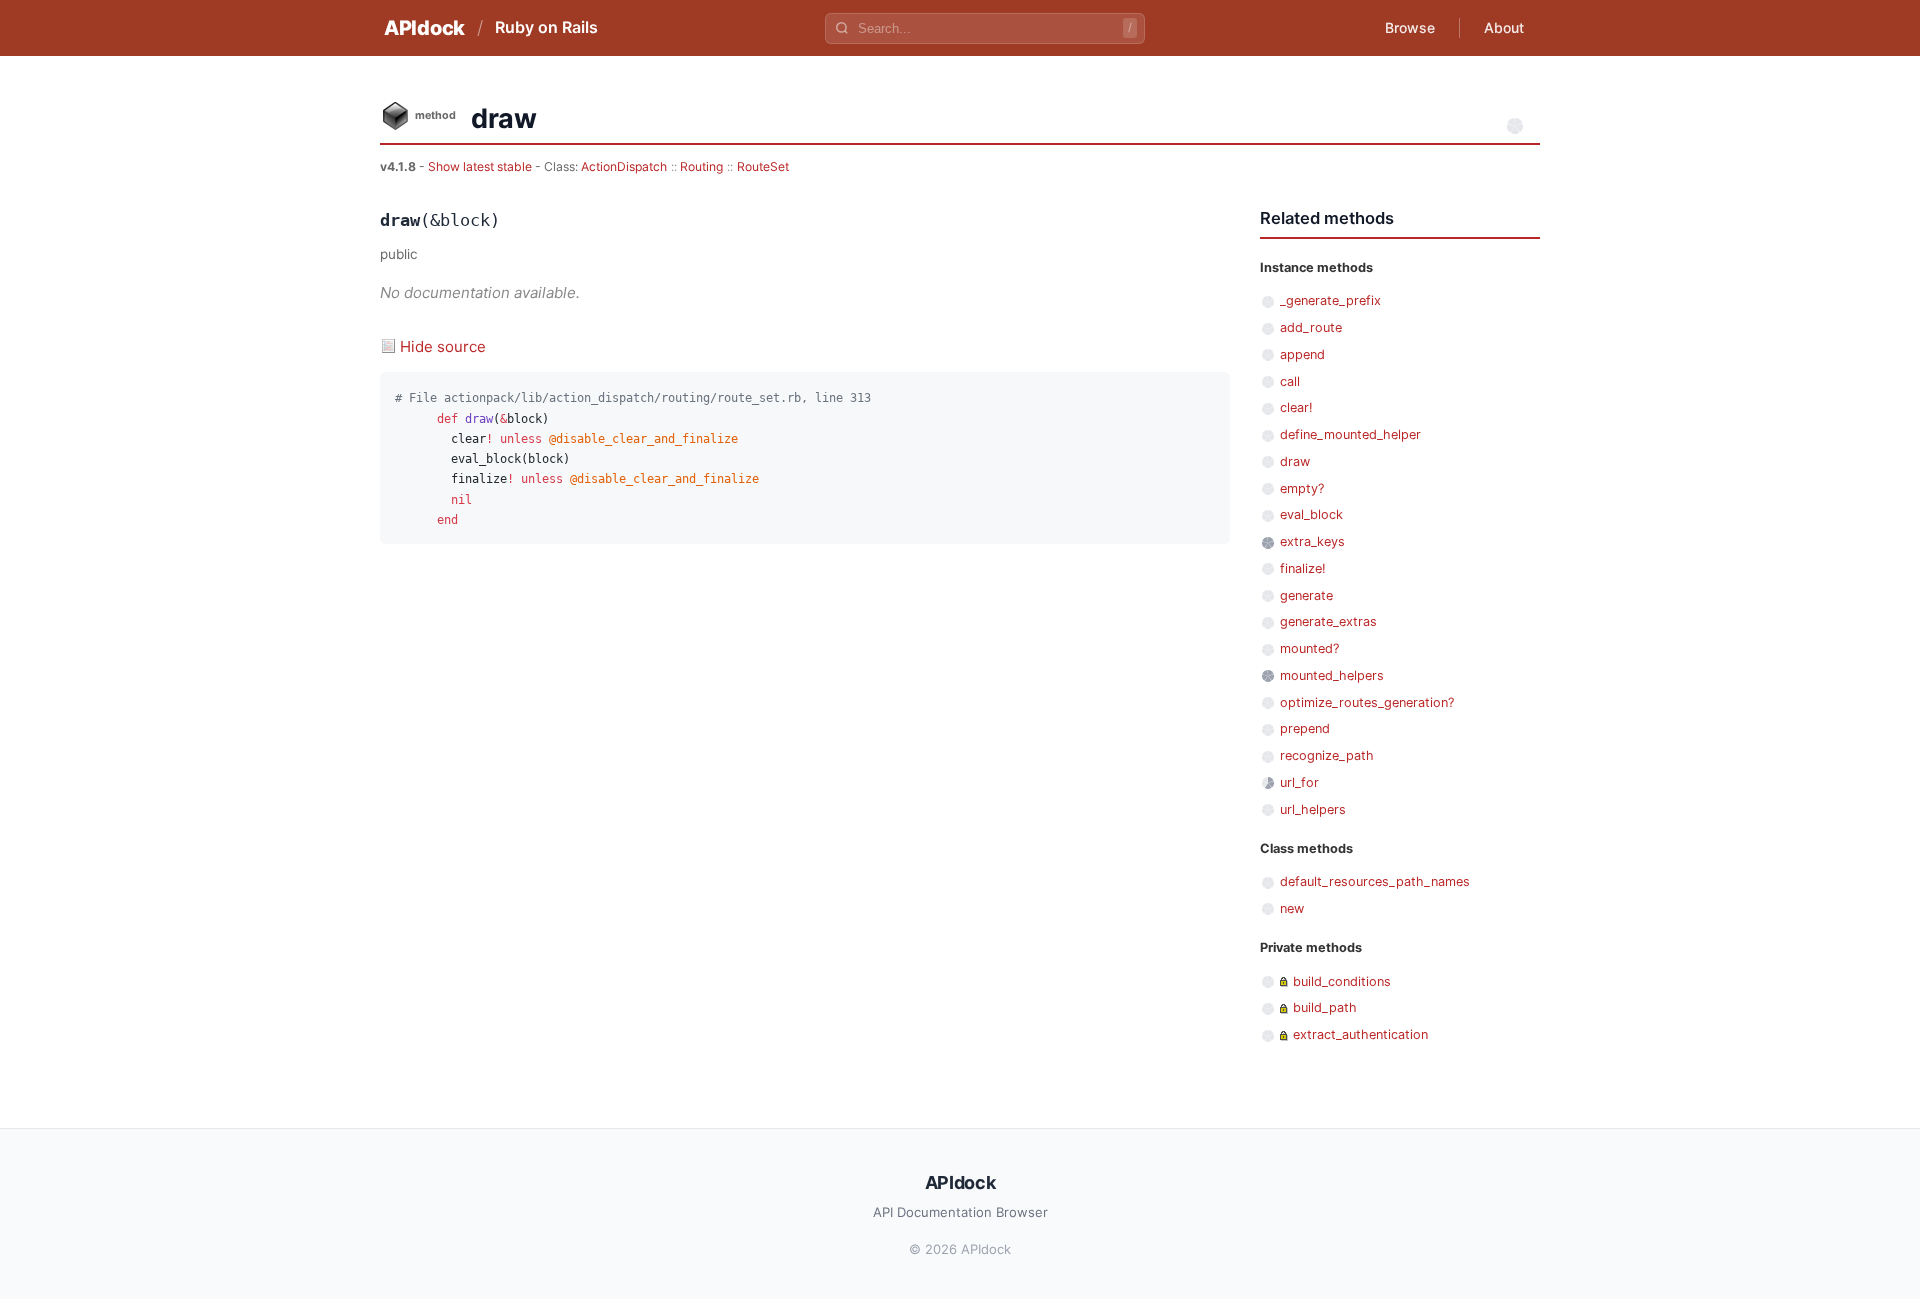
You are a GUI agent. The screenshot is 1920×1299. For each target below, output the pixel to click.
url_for (1299, 782)
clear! (1296, 407)
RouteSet (763, 166)
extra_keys (1312, 541)
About (1504, 27)
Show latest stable (481, 166)
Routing (701, 166)
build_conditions (1342, 981)
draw (1295, 461)
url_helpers (1313, 809)
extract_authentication (1360, 1034)
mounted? (1309, 648)
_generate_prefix (1330, 300)
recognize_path (1327, 755)
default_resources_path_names (1375, 881)
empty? (1302, 488)
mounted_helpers (1332, 675)
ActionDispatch (624, 166)
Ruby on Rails (546, 27)
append (1302, 354)
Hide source (443, 346)
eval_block (1311, 514)
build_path (1325, 1007)
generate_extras (1328, 621)
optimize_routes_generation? (1367, 702)
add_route (1311, 327)
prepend (1305, 728)
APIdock (424, 28)
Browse (1410, 27)
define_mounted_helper (1350, 434)
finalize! (1303, 568)
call (1290, 381)
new (1292, 908)
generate (1306, 595)
